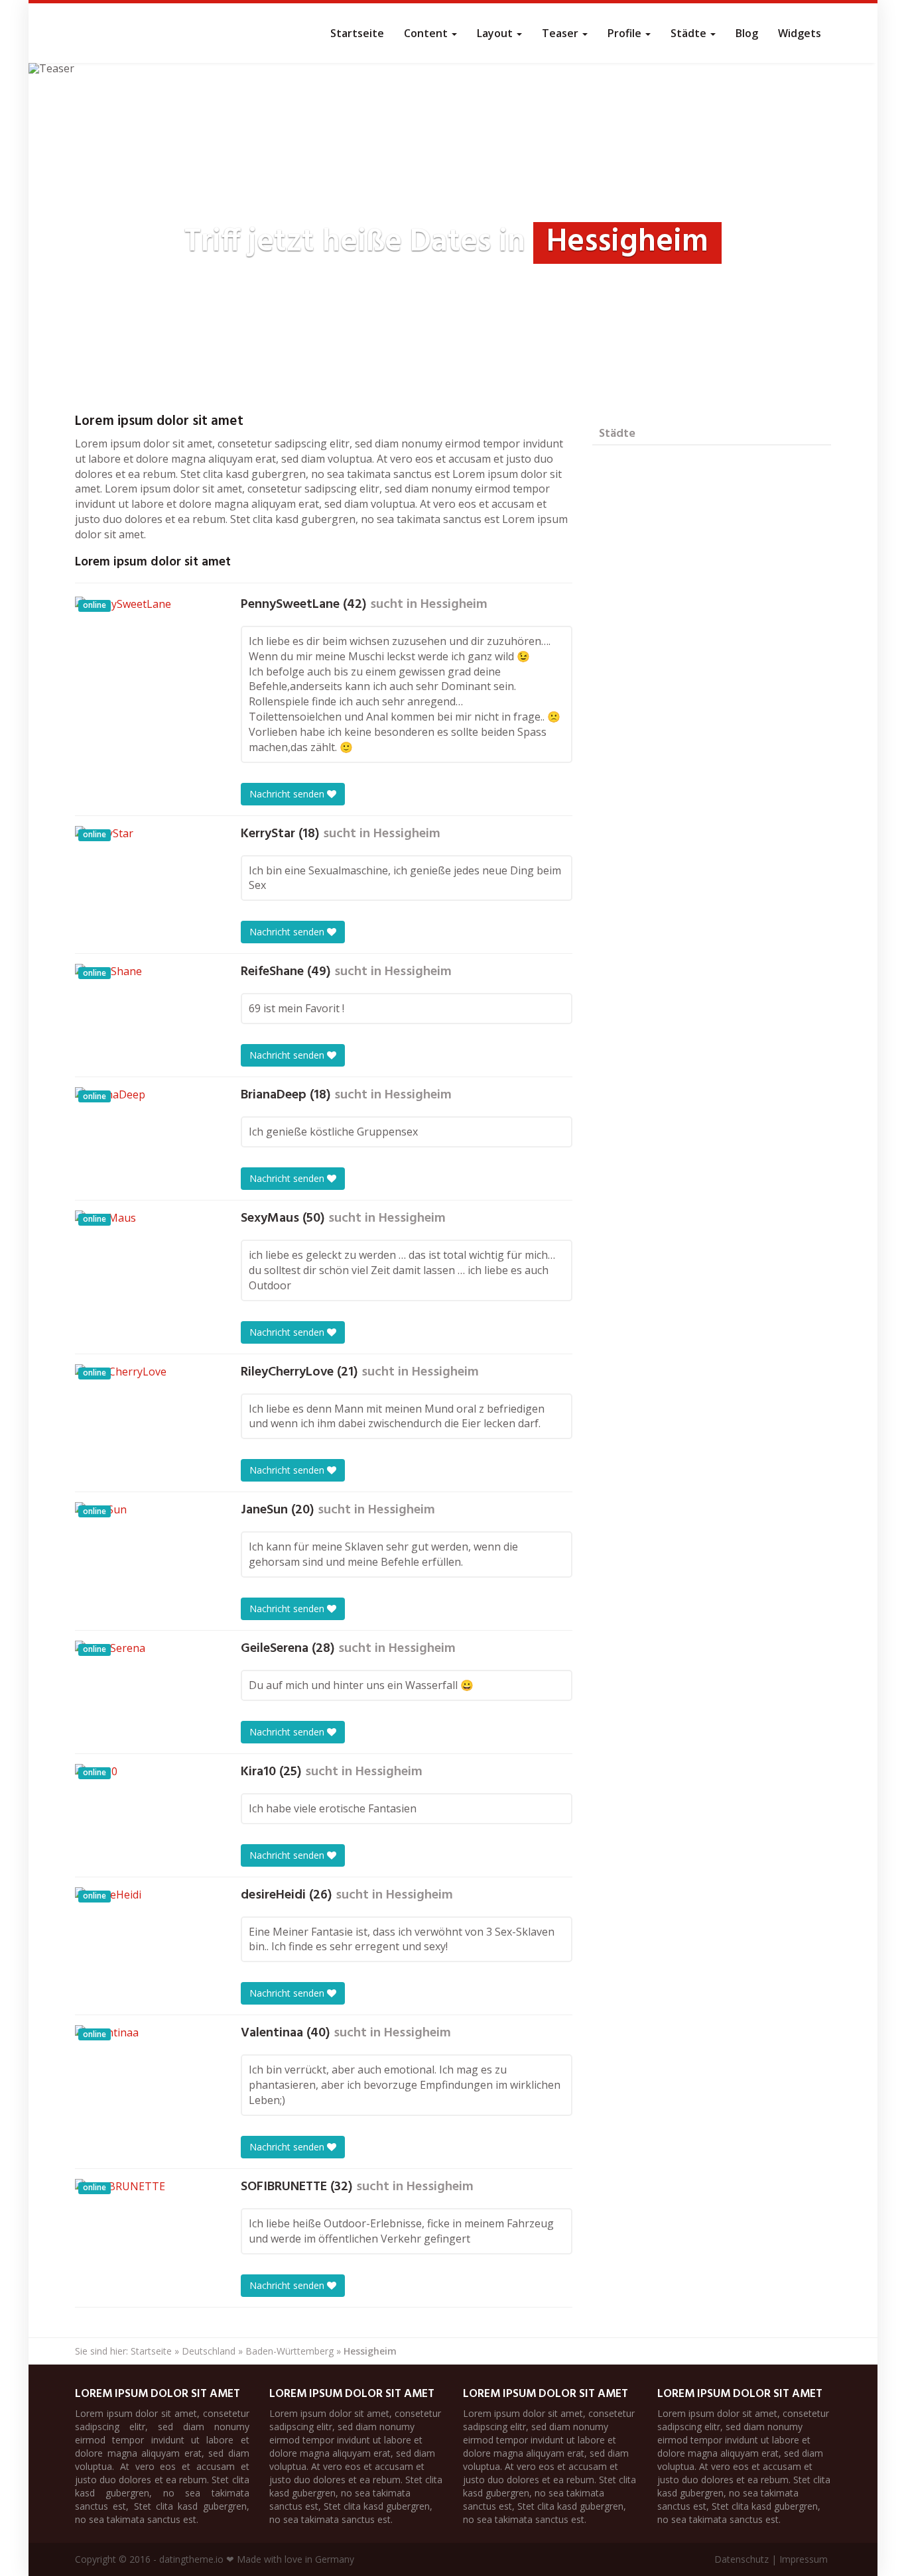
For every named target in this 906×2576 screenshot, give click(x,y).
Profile (626, 33)
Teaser (561, 33)
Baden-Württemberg (290, 2351)
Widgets (800, 33)
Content (427, 33)
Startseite (357, 33)
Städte (690, 33)
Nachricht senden (288, 794)
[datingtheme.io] (75, 33)
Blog (747, 33)
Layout (496, 33)
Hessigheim (454, 605)
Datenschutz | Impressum (771, 2559)
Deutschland (209, 2351)
